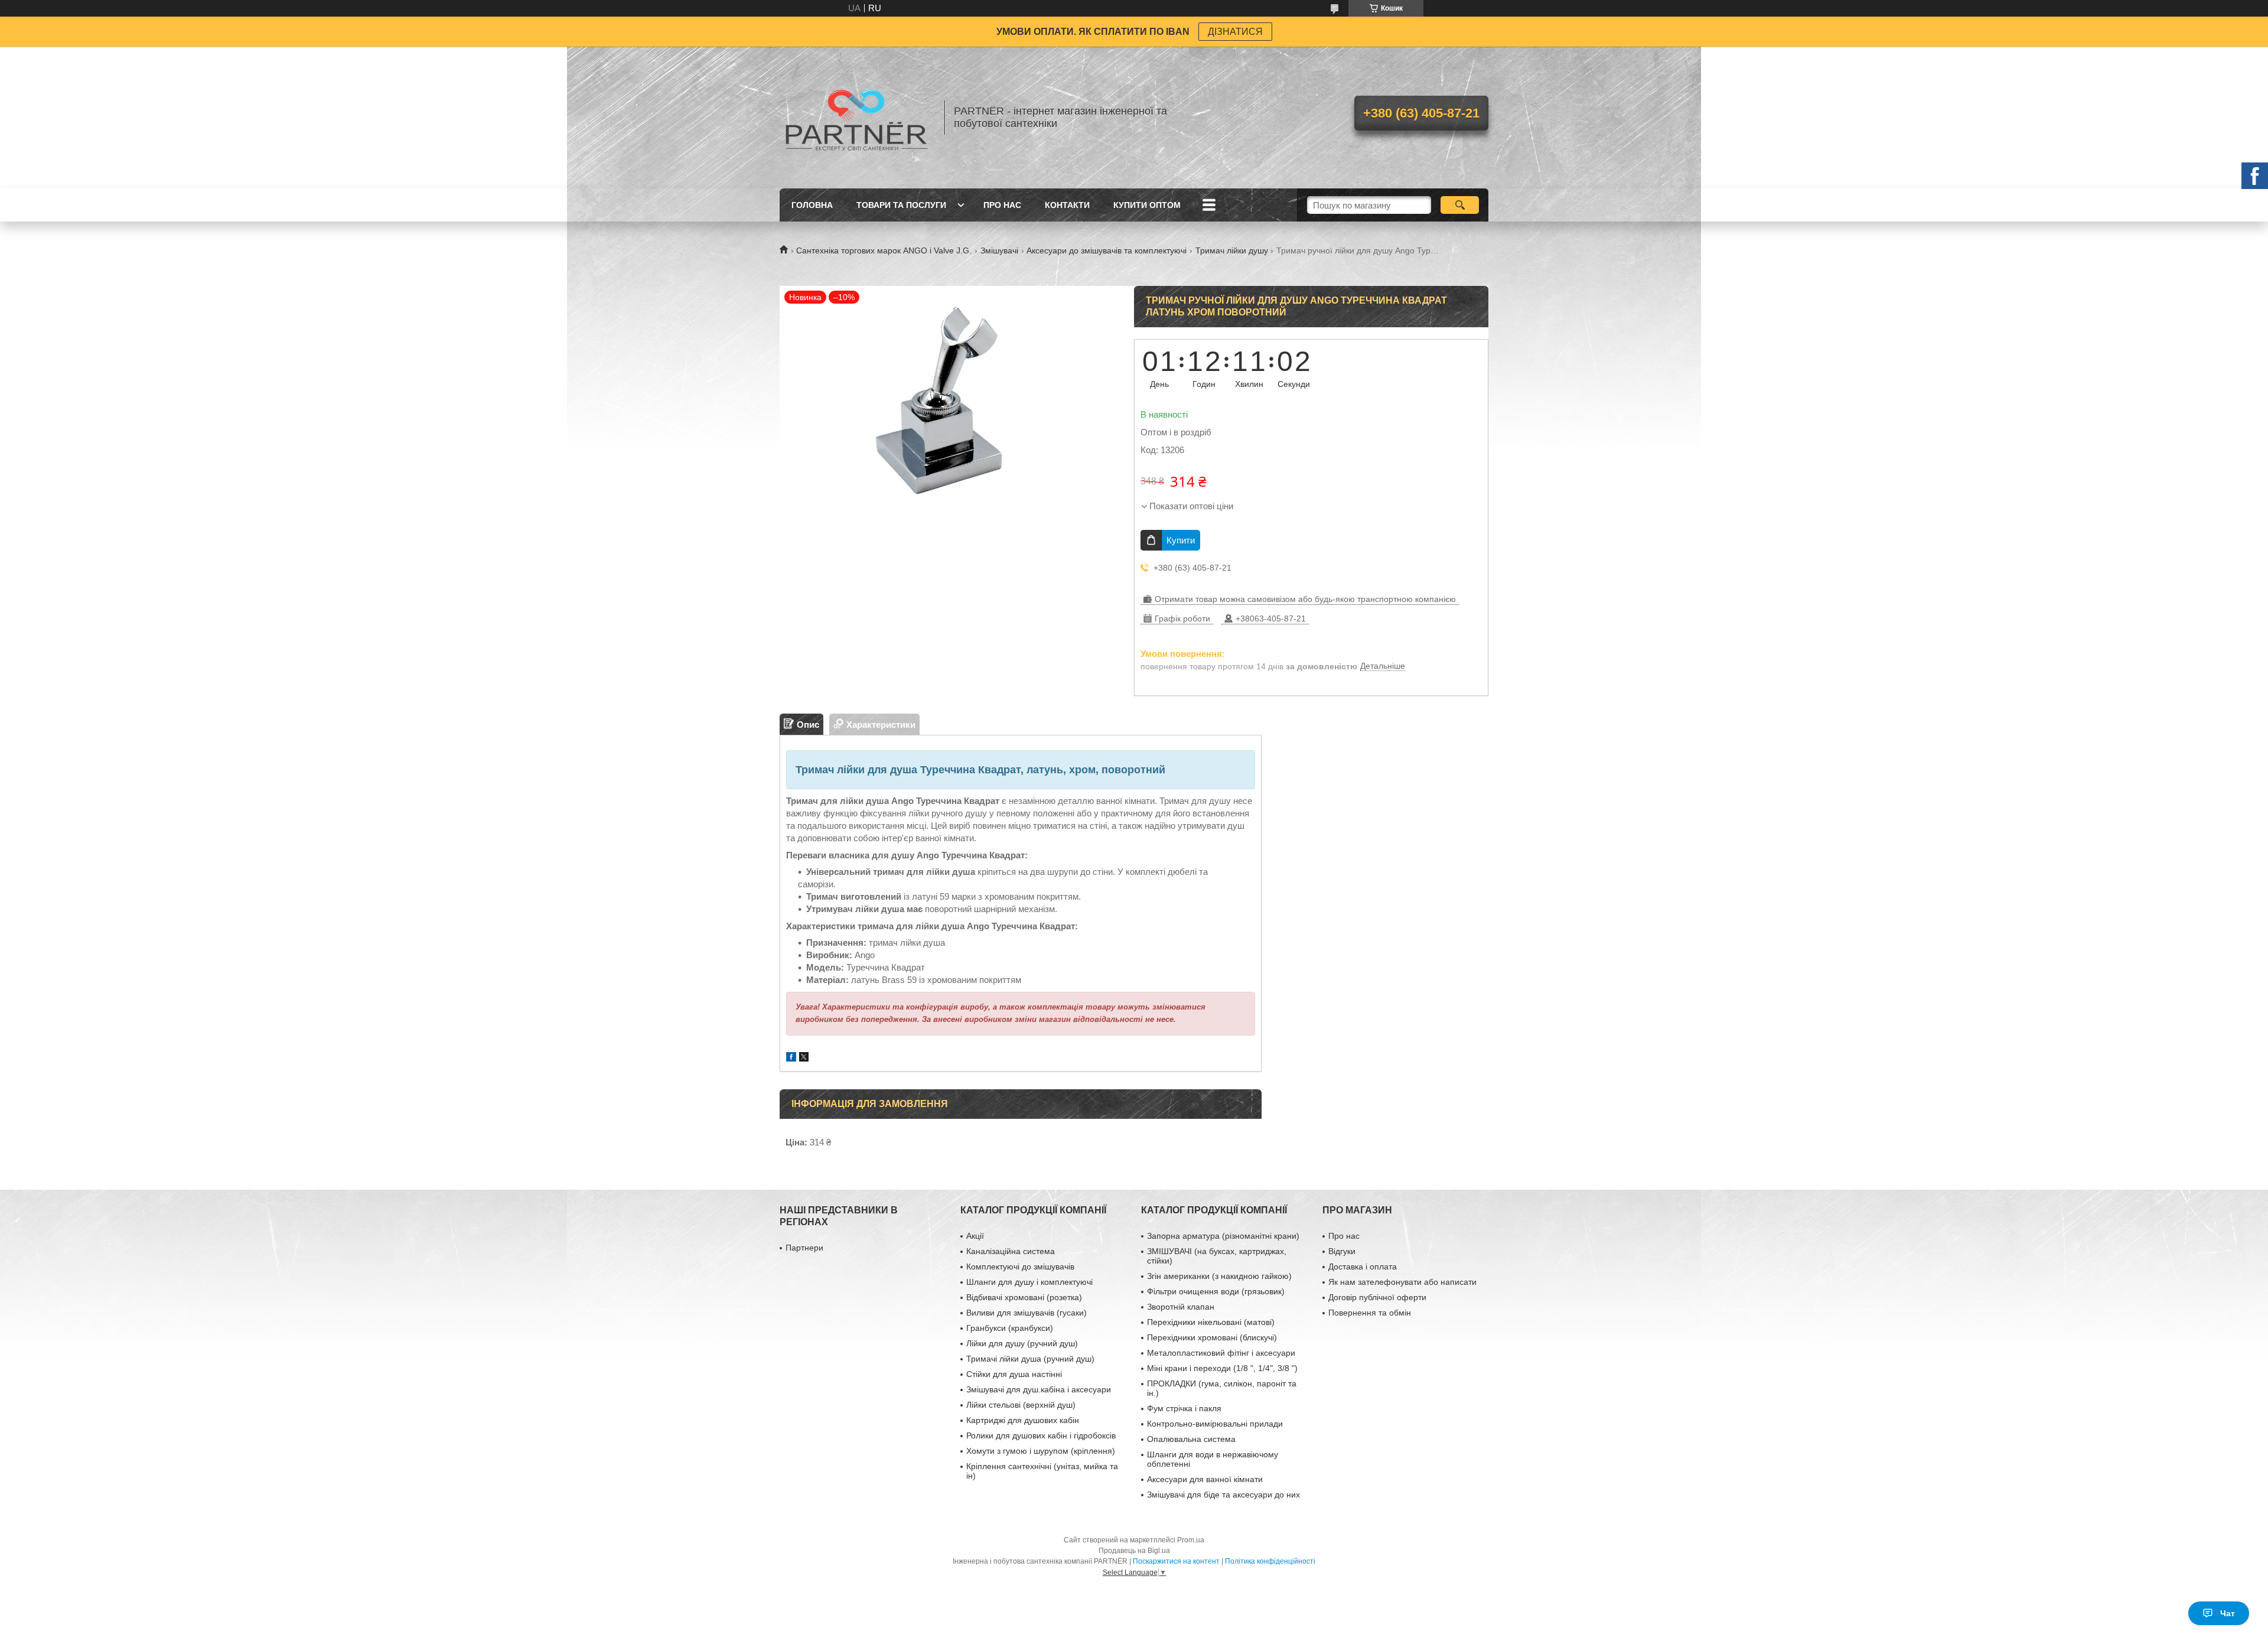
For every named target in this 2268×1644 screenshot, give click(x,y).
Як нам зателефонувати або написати (1402, 1282)
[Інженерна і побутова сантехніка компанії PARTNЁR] (856, 118)
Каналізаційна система (1011, 1251)
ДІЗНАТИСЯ (1235, 32)
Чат (2228, 1613)
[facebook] (791, 1058)
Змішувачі (999, 250)
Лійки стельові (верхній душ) (1021, 1405)
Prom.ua (1191, 1540)
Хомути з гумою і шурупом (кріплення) (1041, 1451)
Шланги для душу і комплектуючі (1029, 1282)
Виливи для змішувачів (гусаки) (1027, 1313)
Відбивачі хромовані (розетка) (1024, 1297)
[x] (804, 1058)
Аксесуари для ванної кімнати (1205, 1479)
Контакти (1067, 205)
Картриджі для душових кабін (1023, 1420)
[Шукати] (1460, 205)
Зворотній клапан (1181, 1307)
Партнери (804, 1248)
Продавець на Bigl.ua (1134, 1551)
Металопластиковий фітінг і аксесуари (1221, 1353)
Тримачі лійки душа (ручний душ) (1030, 1359)
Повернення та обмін (1370, 1313)
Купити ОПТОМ (1147, 205)
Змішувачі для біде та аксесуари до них (1223, 1495)
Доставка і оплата (1363, 1267)
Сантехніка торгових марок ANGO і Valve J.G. (884, 250)
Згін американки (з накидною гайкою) (1219, 1276)
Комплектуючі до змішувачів (1020, 1267)
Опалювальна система (1191, 1439)
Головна (812, 205)
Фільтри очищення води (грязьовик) (1216, 1291)
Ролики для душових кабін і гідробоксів (1041, 1435)
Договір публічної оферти (1377, 1297)
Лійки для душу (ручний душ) (1022, 1343)
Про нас (1002, 205)
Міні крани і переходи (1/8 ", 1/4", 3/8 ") (1222, 1368)
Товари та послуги (901, 205)
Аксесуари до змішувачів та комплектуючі (1107, 250)
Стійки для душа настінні (1014, 1374)
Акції (975, 1236)
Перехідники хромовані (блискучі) (1212, 1337)
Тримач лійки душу (1232, 250)
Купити (1181, 540)
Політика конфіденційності (1270, 1561)
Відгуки (1342, 1251)
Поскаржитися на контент (1176, 1561)
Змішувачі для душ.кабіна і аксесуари (1039, 1389)
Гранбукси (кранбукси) (1010, 1328)
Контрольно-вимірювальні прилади (1215, 1424)
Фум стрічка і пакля (1184, 1408)
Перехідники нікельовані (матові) (1211, 1322)
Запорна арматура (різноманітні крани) (1223, 1236)
